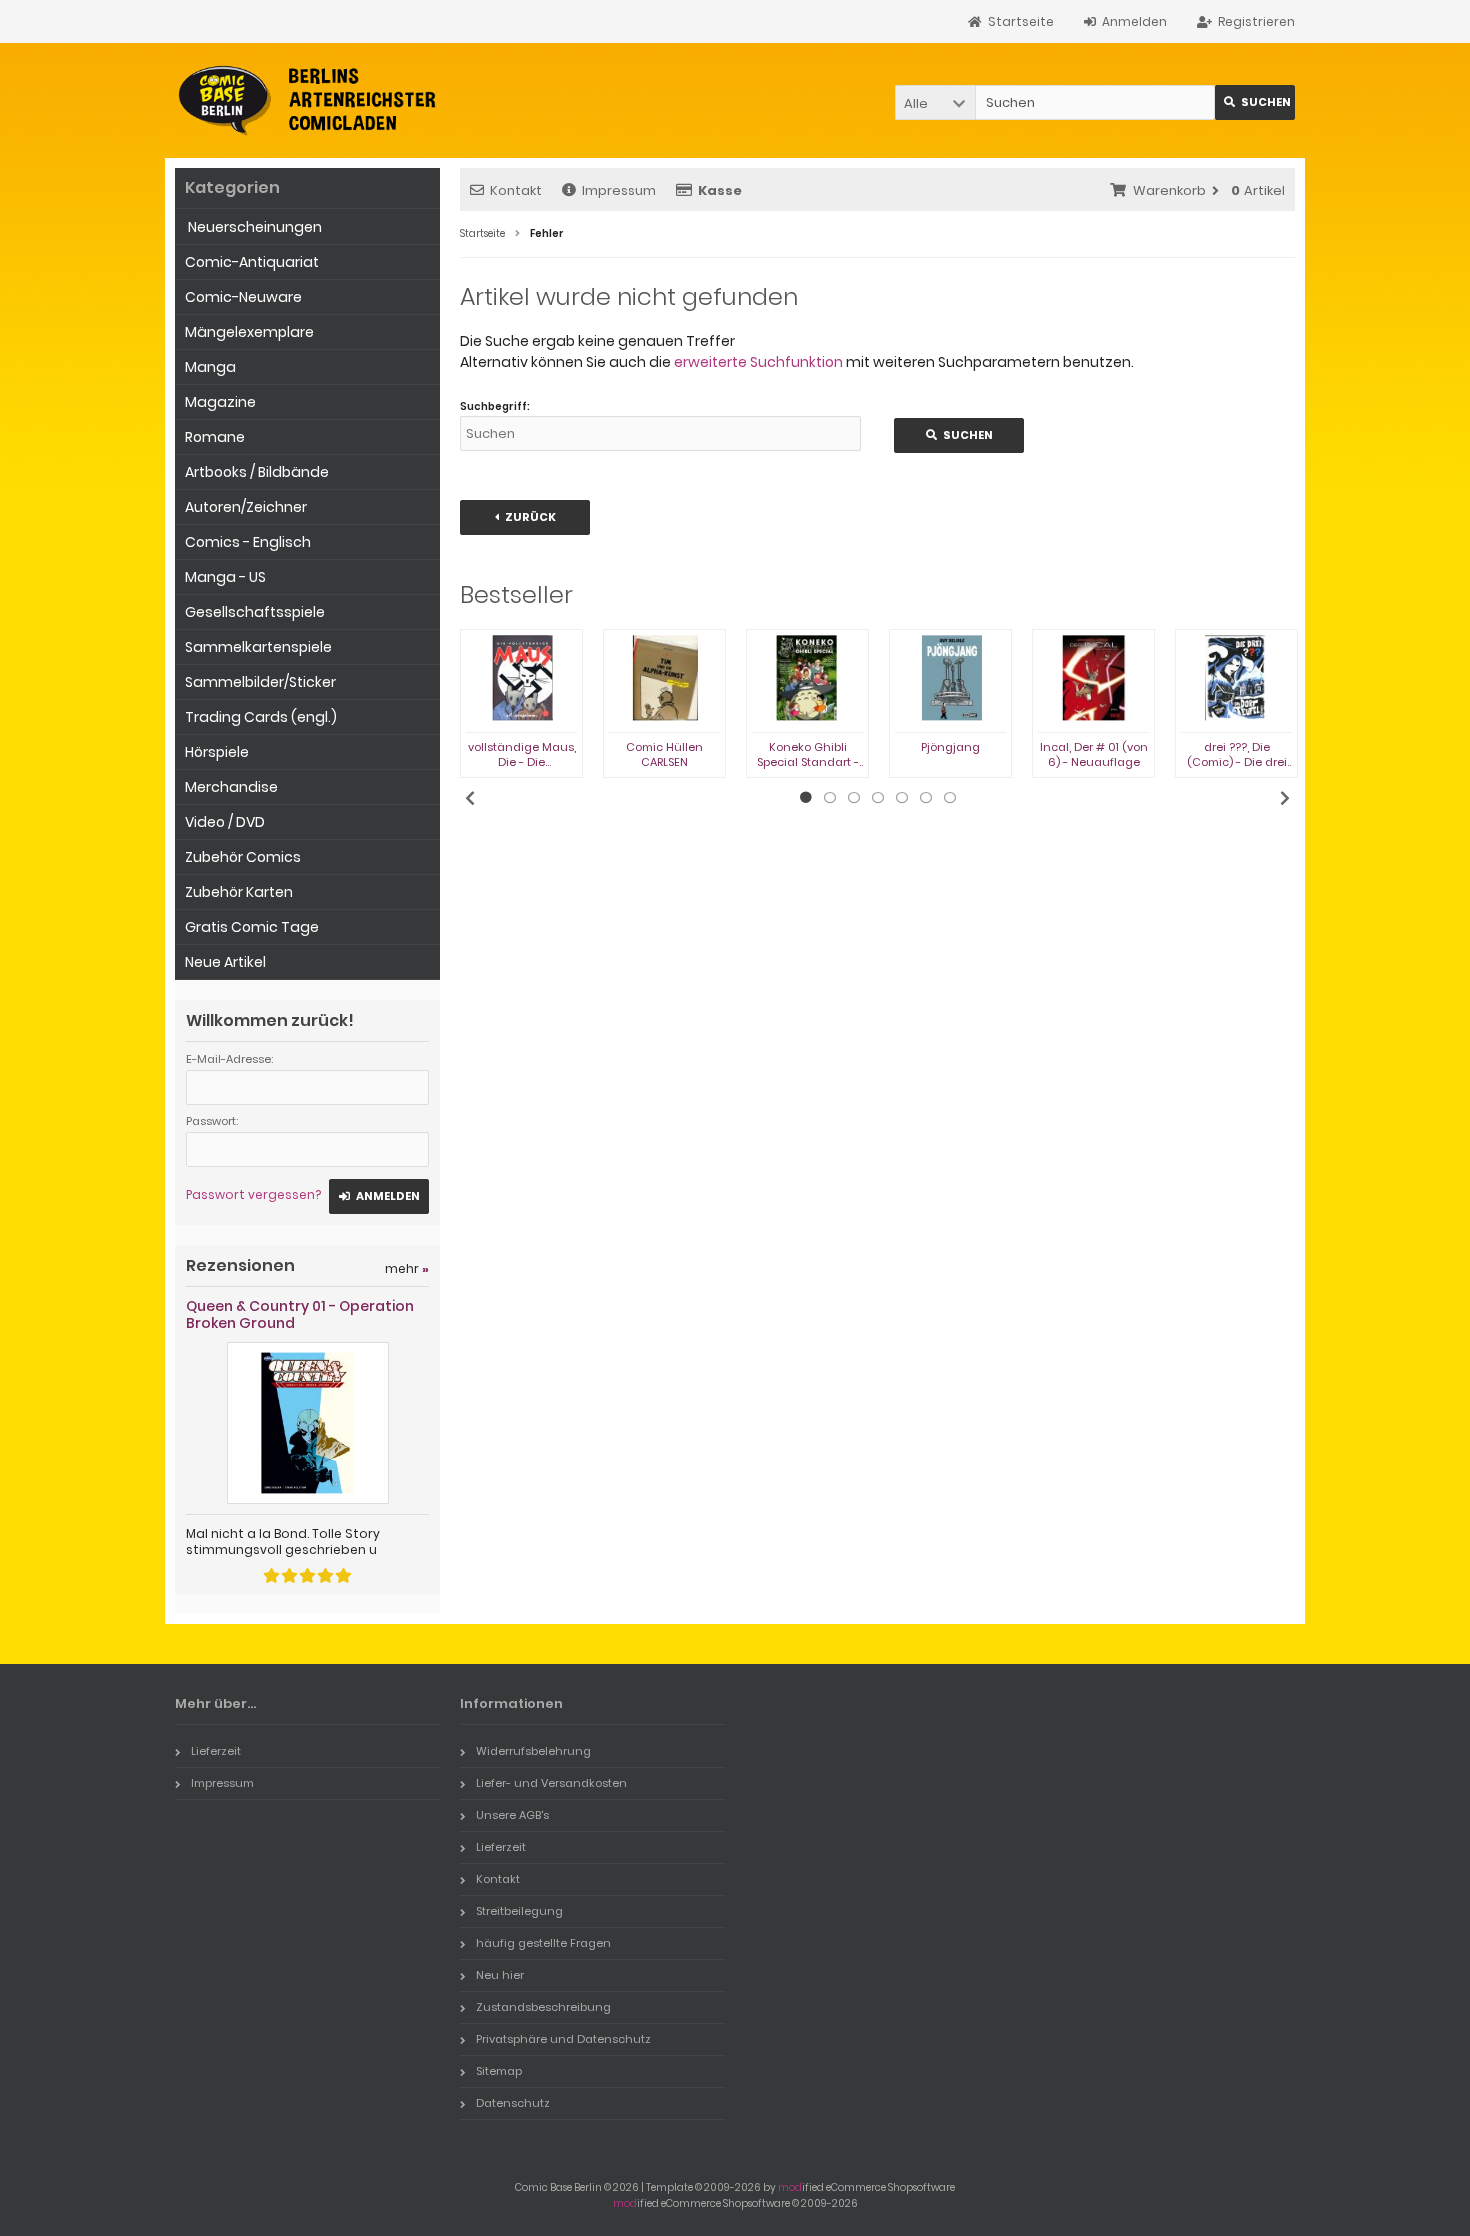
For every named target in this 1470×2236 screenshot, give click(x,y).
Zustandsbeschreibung (543, 2007)
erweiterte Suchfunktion (758, 362)
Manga (210, 367)
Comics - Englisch (248, 542)
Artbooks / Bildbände (257, 472)
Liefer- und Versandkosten (551, 1783)
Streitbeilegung (519, 1911)
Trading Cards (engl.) (261, 717)
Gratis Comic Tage (252, 927)
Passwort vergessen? (253, 1194)
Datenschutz (513, 2103)
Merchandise (231, 787)
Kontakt (516, 190)
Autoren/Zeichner (246, 507)
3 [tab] (854, 798)
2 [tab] (830, 798)
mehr (407, 1268)
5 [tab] (902, 798)
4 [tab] (878, 798)
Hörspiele (217, 752)
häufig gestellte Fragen (543, 1943)
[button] (935, 102)
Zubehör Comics (243, 857)
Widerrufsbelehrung (533, 1751)
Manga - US (225, 577)
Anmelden (379, 1196)
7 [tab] (950, 798)
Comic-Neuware (243, 297)
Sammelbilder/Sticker (260, 682)
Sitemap (499, 2071)
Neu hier (500, 1975)
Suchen (1255, 102)
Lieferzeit (216, 1751)
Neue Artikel (225, 962)
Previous (470, 798)
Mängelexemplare (249, 332)
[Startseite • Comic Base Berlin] (307, 100)
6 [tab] (926, 798)
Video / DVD (225, 822)
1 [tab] (806, 798)
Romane (215, 437)
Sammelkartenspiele (258, 647)
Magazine (220, 402)
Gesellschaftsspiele (255, 612)
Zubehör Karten (239, 892)
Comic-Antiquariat (252, 262)
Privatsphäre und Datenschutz (563, 2039)
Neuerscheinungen (253, 227)
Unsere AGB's (512, 1815)
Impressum (619, 190)
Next (1285, 798)
